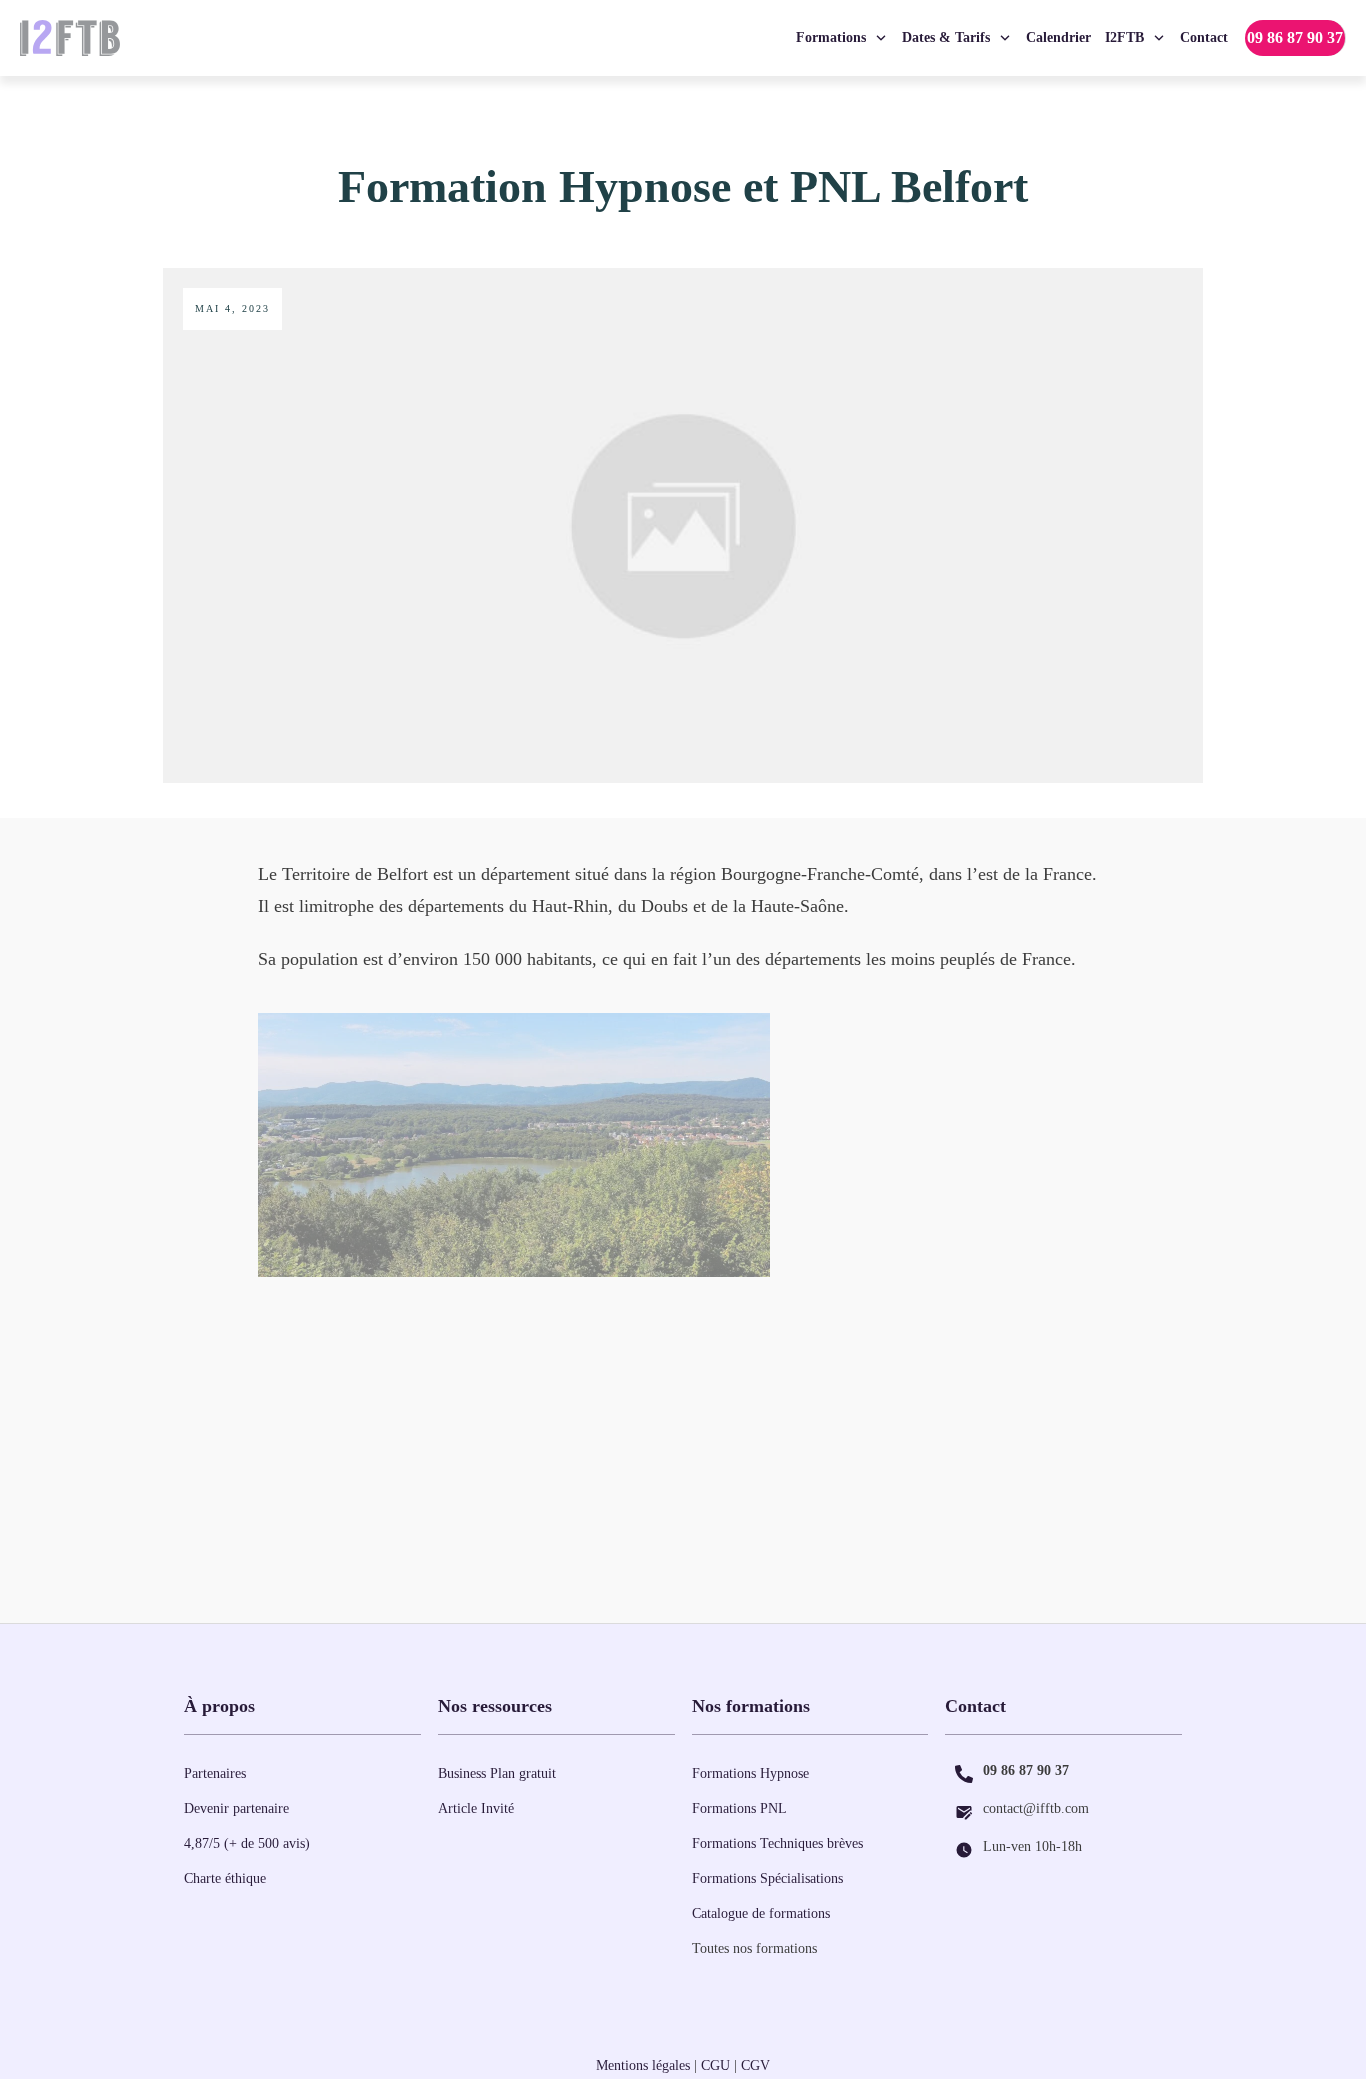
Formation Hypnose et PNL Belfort (683, 186)
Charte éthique (225, 1878)
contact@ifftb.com (1036, 1808)
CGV (755, 2065)
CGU (715, 2065)
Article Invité (476, 1808)
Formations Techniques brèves (777, 1843)
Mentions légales (643, 2065)
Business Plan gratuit (497, 1773)
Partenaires (215, 1773)
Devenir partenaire (236, 1808)
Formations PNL (739, 1808)
